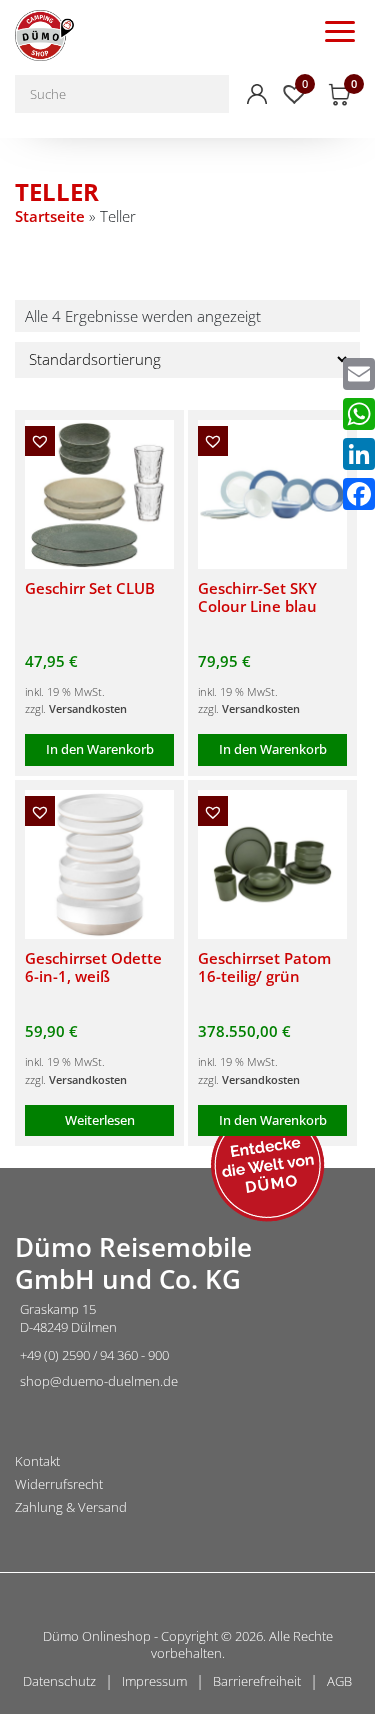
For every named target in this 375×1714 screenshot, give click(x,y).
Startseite (50, 216)
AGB (339, 1681)
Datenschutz (59, 1681)
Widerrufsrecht (59, 1484)
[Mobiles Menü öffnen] (340, 30)
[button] (40, 441)
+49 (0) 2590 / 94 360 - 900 (94, 1355)
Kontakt (37, 1461)
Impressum (154, 1681)
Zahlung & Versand (71, 1507)
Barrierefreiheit (257, 1681)
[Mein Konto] (257, 94)
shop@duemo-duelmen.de (99, 1381)
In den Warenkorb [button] (100, 749)
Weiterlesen (100, 1120)
